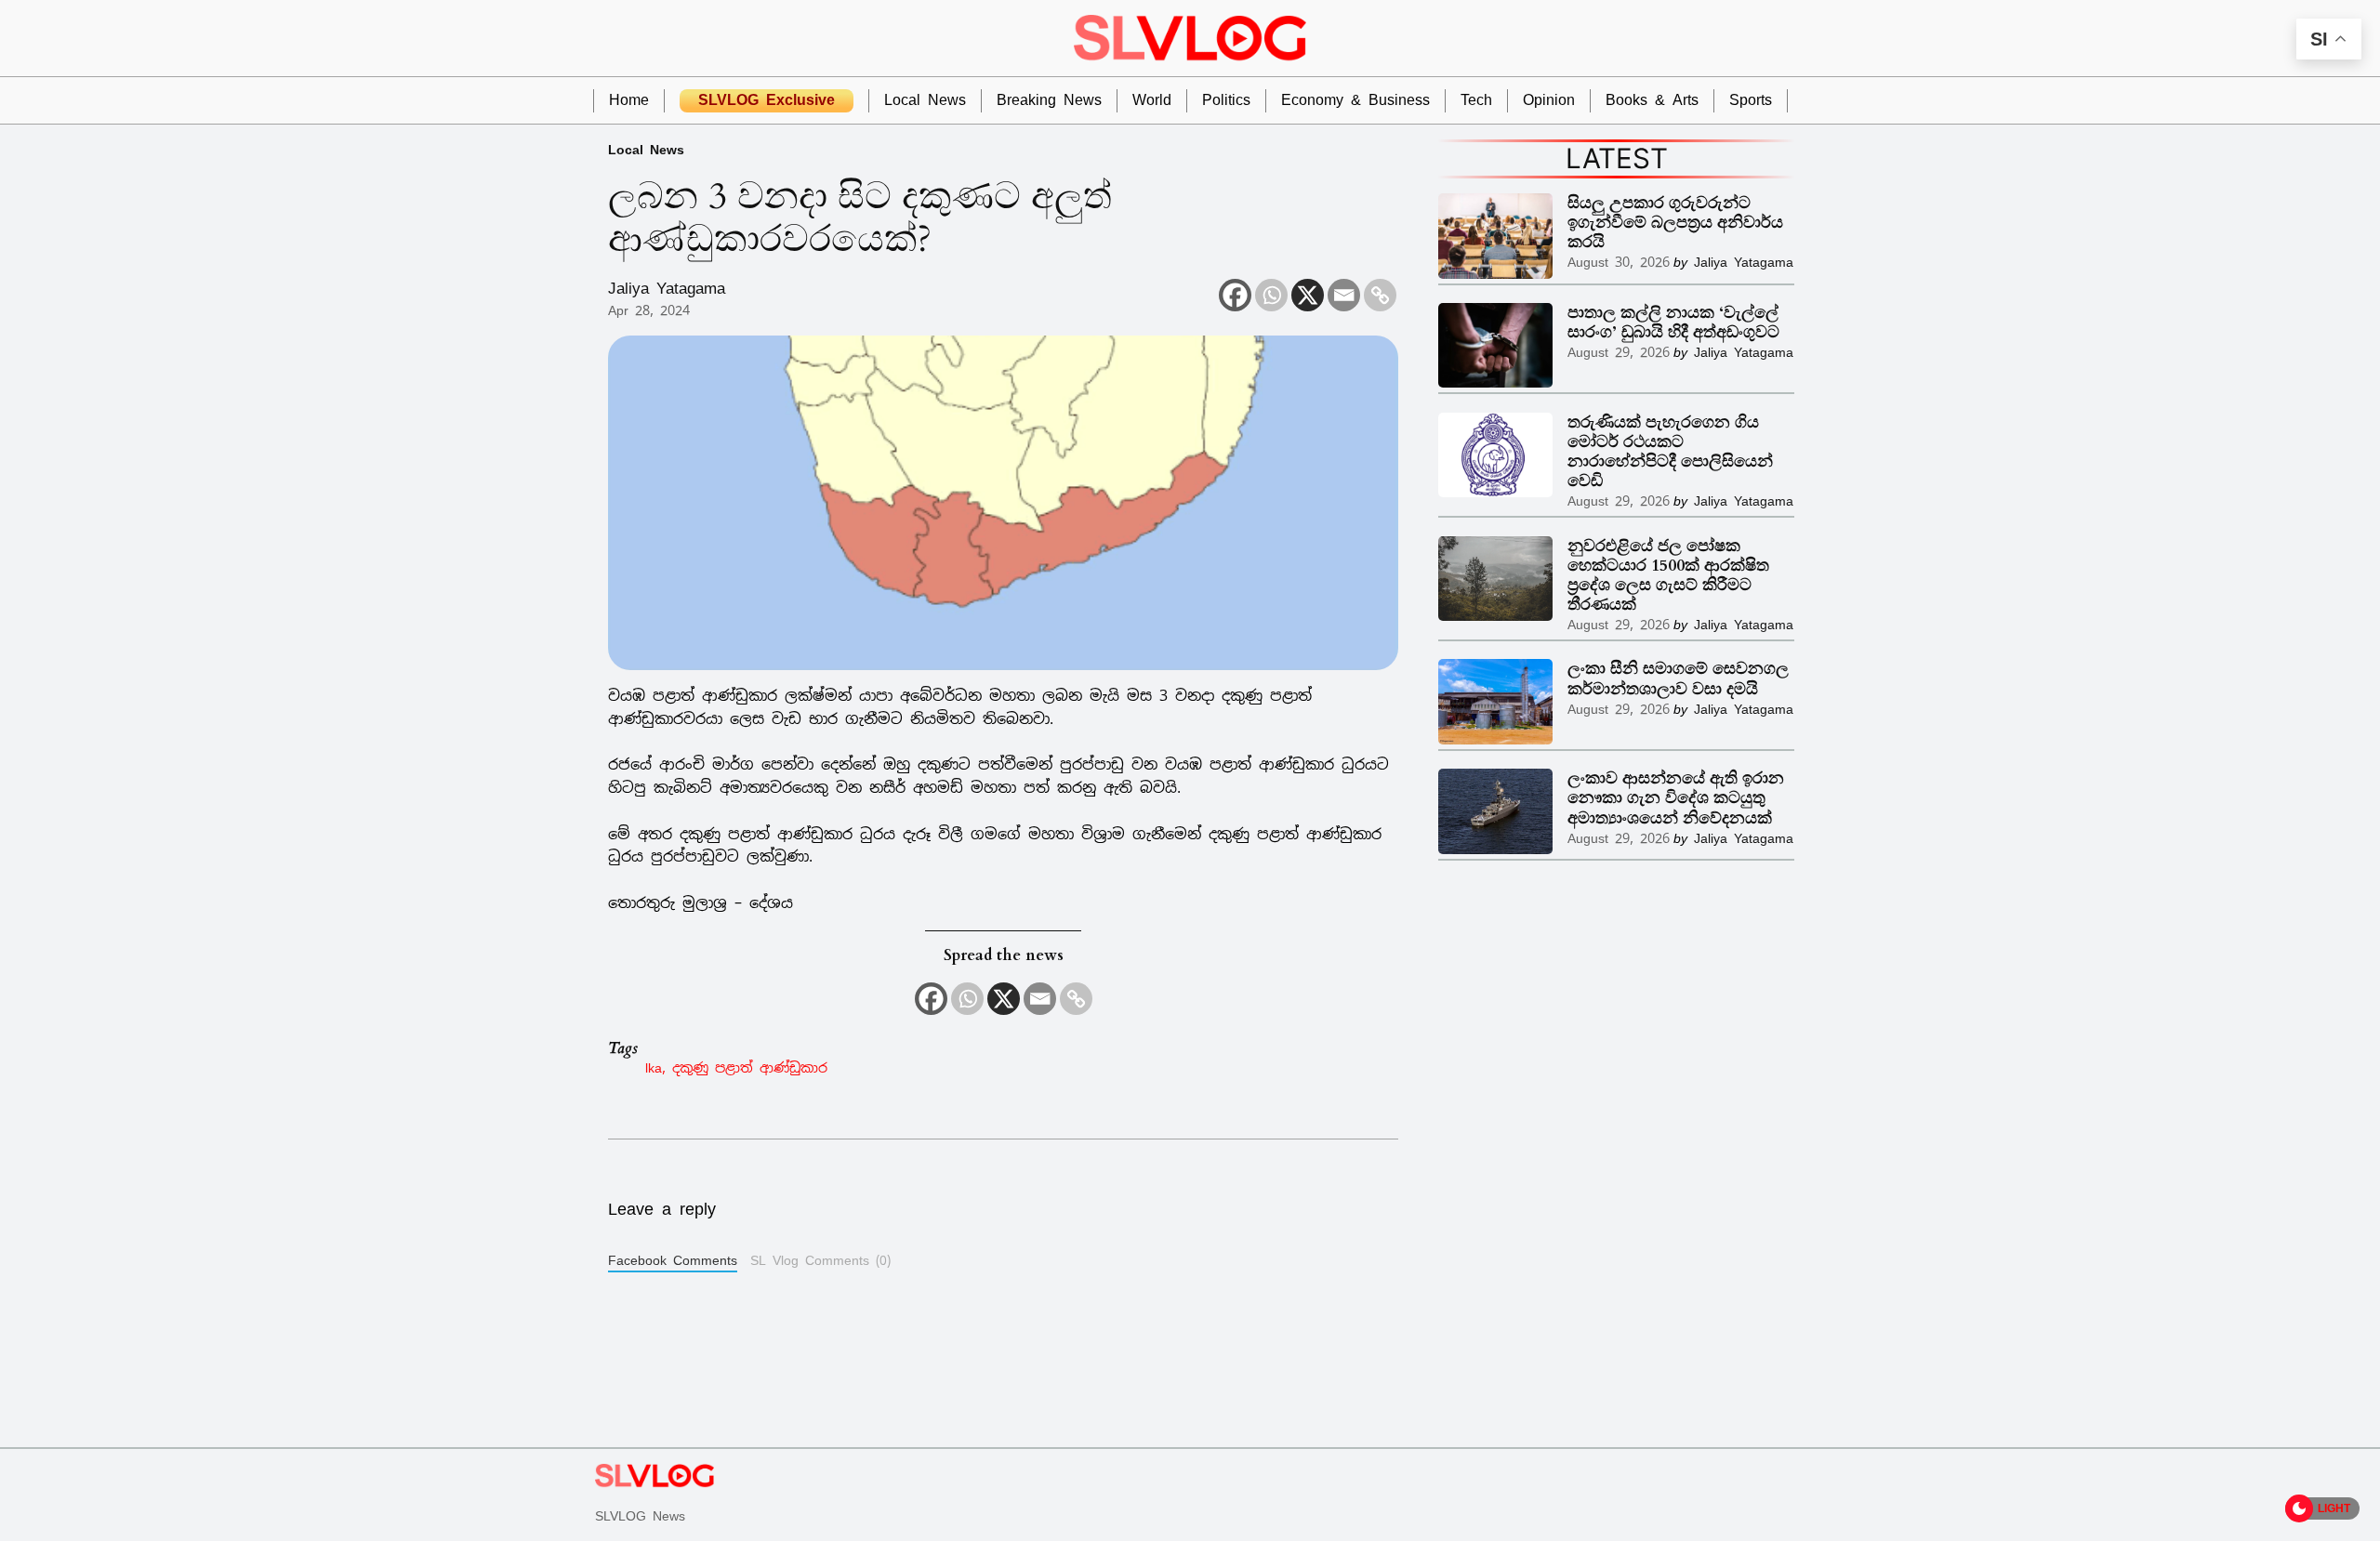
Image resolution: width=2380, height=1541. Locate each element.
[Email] (1344, 295)
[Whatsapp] (1271, 295)
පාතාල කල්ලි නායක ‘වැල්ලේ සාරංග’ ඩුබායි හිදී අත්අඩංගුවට (1673, 323)
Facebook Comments (673, 1260)
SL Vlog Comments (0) (820, 1260)
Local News (646, 149)
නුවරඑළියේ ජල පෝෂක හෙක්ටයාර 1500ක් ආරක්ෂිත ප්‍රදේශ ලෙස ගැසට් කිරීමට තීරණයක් (1668, 575)
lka (654, 1067)
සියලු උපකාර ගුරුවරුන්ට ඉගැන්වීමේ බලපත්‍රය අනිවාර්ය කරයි (1675, 223)
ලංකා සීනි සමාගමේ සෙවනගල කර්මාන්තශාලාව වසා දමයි (1678, 678)
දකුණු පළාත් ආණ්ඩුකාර (750, 1067)
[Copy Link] (1380, 295)
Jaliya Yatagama (667, 288)
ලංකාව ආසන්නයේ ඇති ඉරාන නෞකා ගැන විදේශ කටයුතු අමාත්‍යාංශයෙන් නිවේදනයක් (1676, 798)
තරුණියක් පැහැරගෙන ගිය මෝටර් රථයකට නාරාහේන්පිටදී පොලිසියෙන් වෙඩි (1670, 452)
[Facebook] (1235, 295)
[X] (1308, 295)
